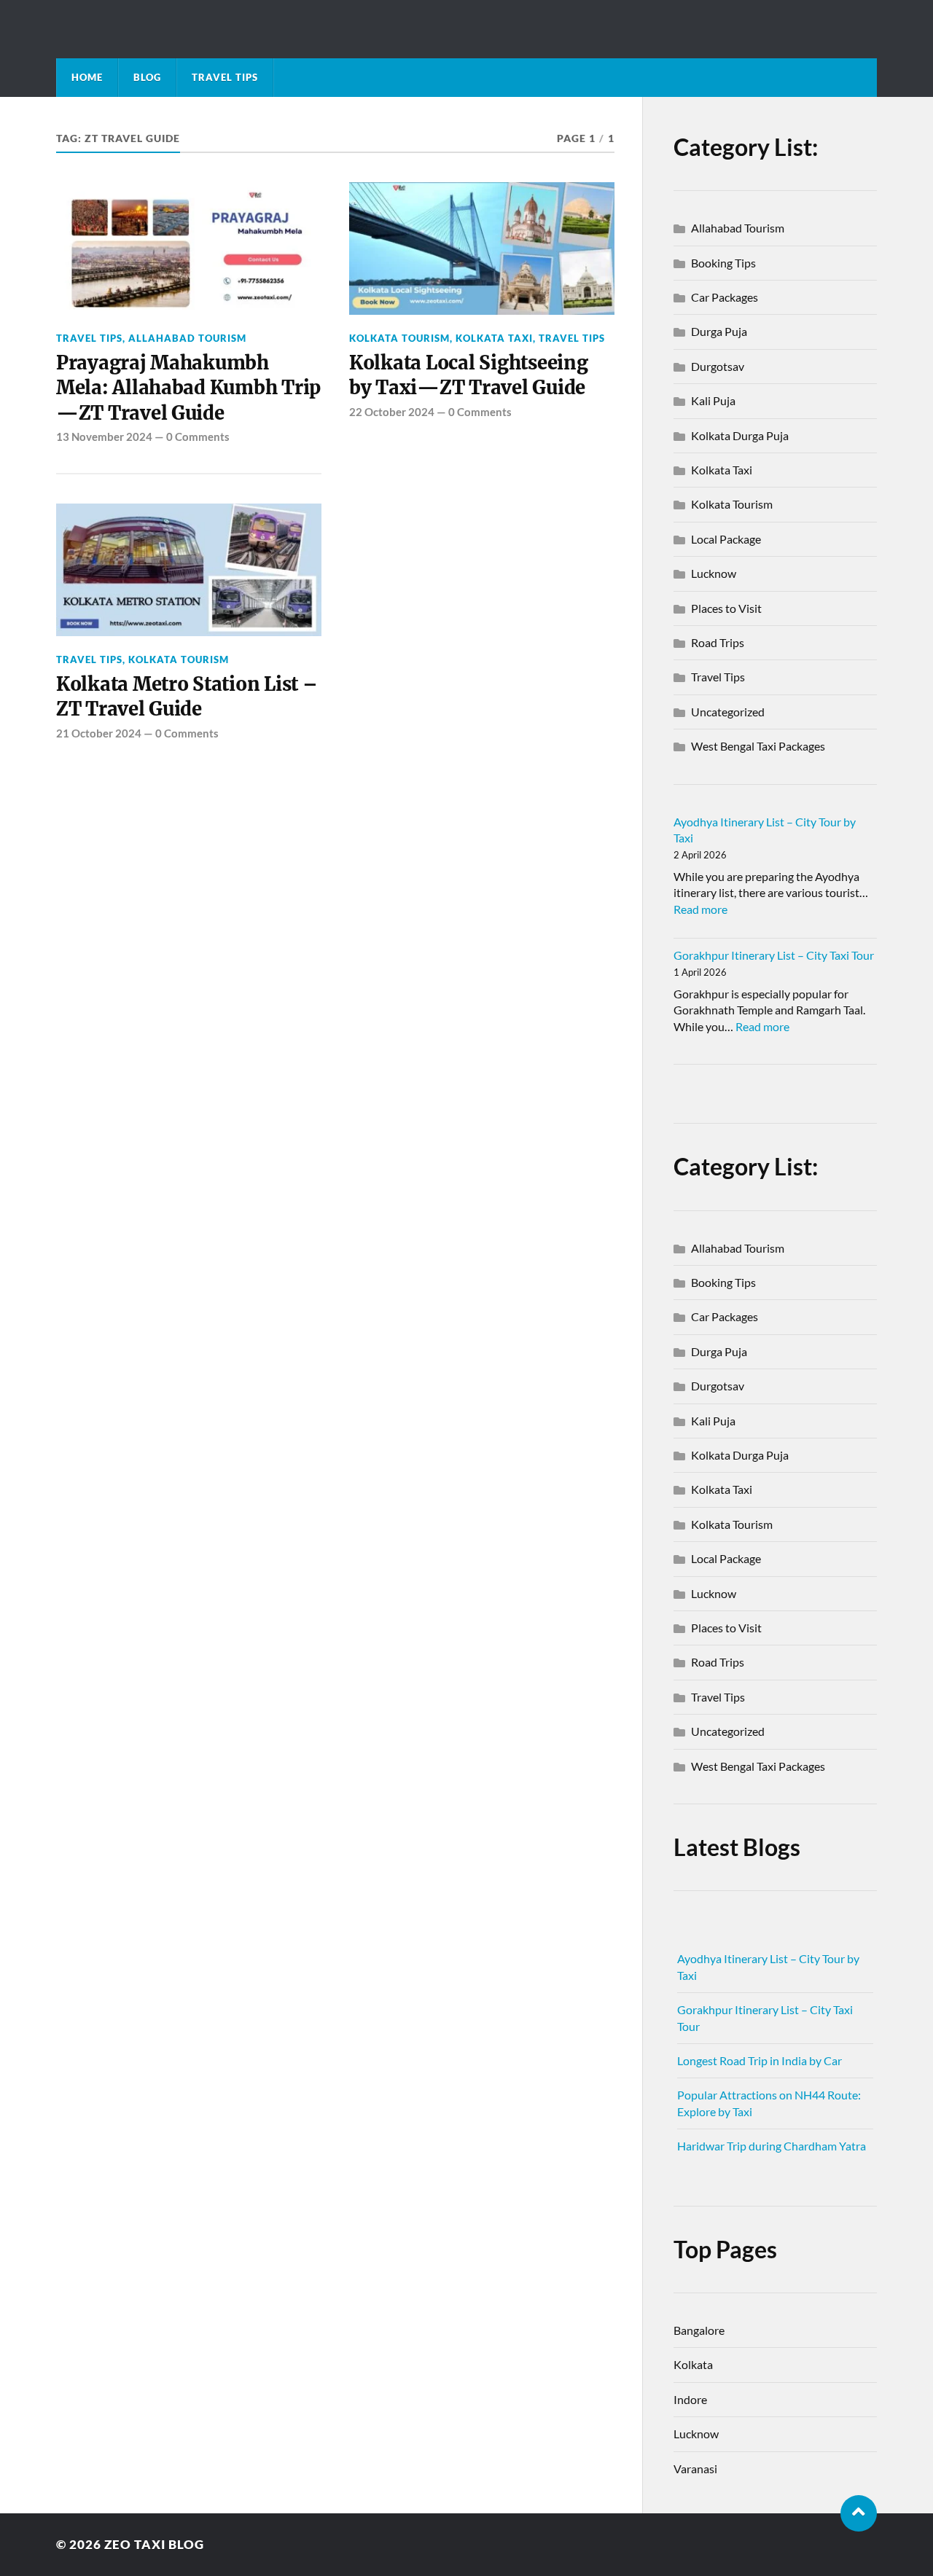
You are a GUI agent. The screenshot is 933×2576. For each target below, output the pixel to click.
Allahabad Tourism (187, 338)
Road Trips (718, 642)
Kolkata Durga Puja (740, 435)
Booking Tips (723, 263)
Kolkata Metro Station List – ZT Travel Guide (187, 697)
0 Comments (198, 436)
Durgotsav (718, 366)
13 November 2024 (104, 436)
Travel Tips (225, 77)
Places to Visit (726, 608)
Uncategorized (728, 712)
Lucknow (714, 573)
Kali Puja (713, 400)
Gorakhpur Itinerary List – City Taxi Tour (774, 955)
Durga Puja (719, 331)
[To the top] (859, 2513)
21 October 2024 (99, 733)
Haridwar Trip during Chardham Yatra (772, 2146)
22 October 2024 (392, 412)
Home (87, 77)
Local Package (726, 539)
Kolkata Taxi (494, 338)
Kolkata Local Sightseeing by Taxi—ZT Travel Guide (469, 375)
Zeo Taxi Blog (154, 2544)
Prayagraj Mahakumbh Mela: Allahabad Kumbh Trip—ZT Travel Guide (188, 388)
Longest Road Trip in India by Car (760, 2060)
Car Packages (725, 297)
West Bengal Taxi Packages (758, 746)
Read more (700, 909)
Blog (147, 77)
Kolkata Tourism (399, 338)
